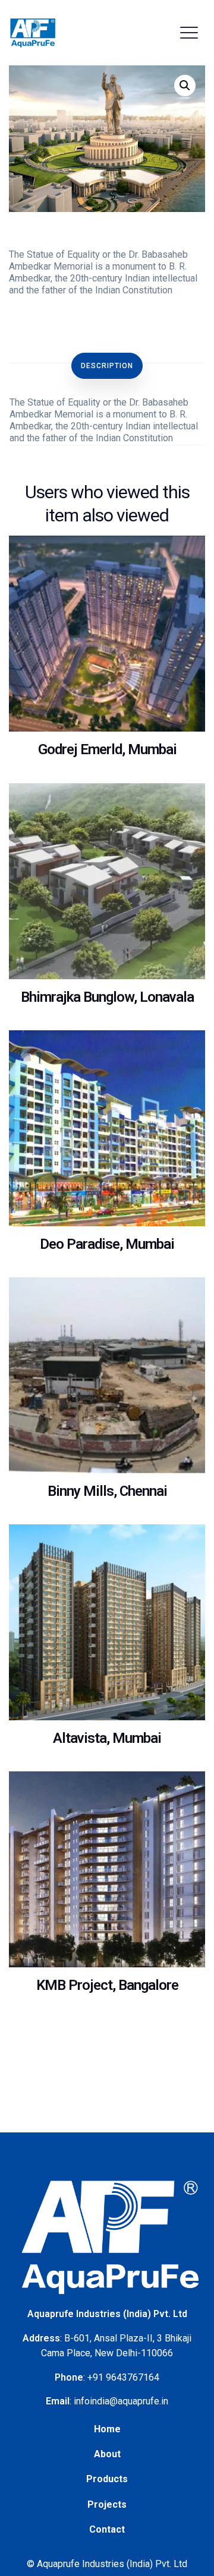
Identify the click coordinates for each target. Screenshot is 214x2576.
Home (107, 2429)
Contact (107, 2529)
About (107, 2454)
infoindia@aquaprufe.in (121, 2401)
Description (107, 366)
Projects (107, 2504)
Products (107, 2479)
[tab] (107, 366)
